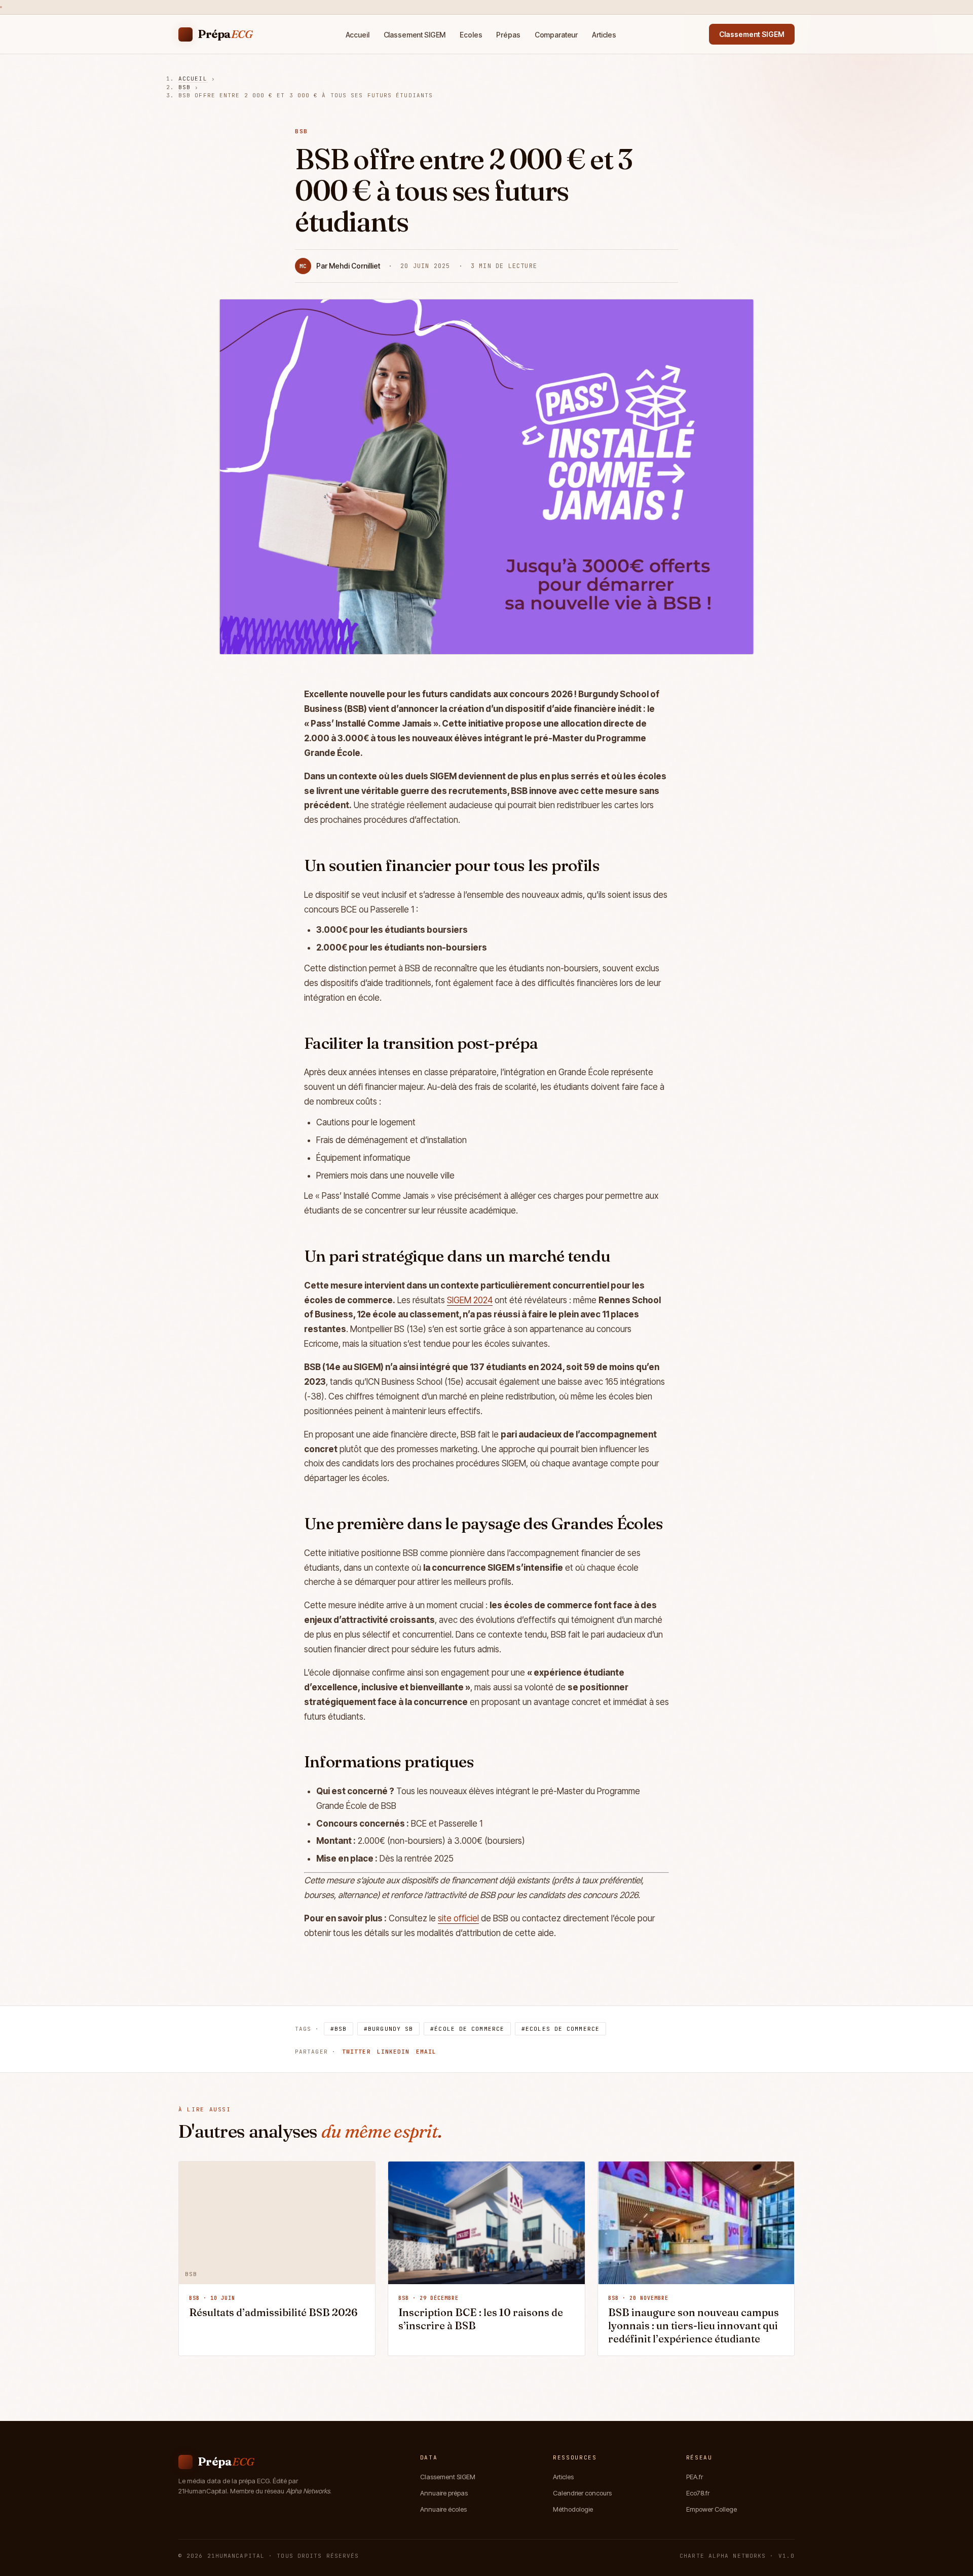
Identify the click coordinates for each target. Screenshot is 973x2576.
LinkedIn (394, 2052)
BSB (184, 87)
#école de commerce (467, 2029)
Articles (604, 35)
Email (426, 2052)
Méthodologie (573, 2509)
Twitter (357, 2052)
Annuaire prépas (444, 2493)
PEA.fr (695, 2477)
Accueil (358, 35)
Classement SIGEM (415, 35)
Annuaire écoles (443, 2509)
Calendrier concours (582, 2493)
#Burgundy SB (388, 2029)
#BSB (339, 2029)
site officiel (458, 1918)
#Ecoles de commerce (560, 2029)
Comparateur (556, 35)
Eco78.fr (698, 2493)
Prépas (508, 35)
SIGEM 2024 (470, 1300)
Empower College (712, 2509)
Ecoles (471, 35)
